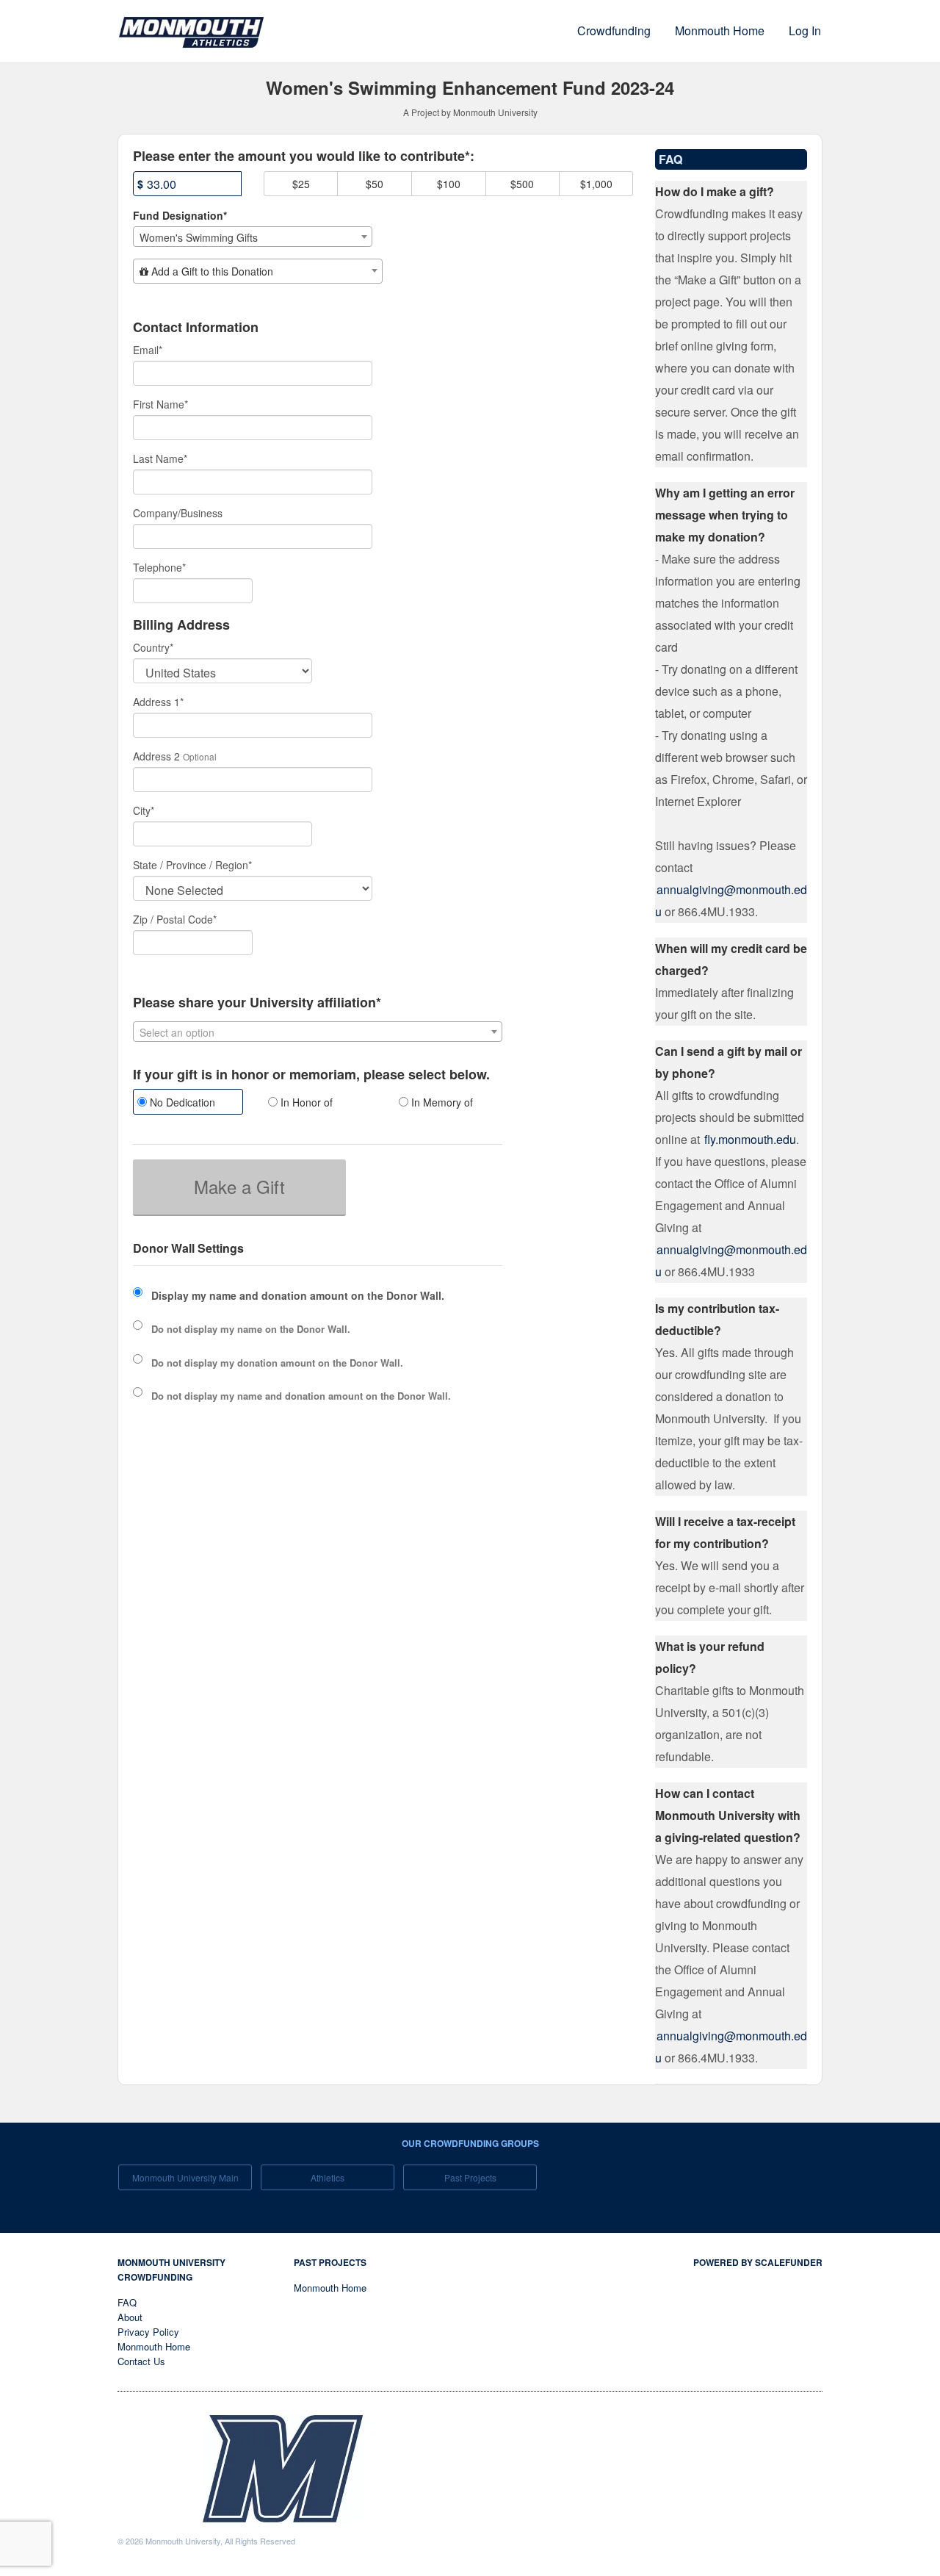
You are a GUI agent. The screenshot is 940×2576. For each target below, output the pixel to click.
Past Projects (470, 2177)
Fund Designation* (180, 215)
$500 (522, 184)
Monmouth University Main (185, 2177)
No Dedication (181, 1102)
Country (153, 647)
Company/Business (178, 513)
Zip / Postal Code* (175, 919)
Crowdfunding (614, 30)
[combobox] (253, 237)
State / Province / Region (192, 865)
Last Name (160, 458)
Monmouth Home (720, 30)
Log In (805, 30)
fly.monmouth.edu (750, 1139)
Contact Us (141, 2361)
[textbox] (258, 271)
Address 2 (156, 756)
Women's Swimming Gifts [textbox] (199, 237)
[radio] (187, 1104)
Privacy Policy (148, 2332)
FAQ (127, 2302)
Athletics (328, 2177)
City (144, 810)
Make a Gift (239, 1186)
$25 (301, 184)
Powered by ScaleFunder (758, 2262)
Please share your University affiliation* (257, 1003)
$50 (375, 184)
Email (148, 350)
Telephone (159, 567)
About (130, 2317)
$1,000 (596, 184)
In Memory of (441, 1102)
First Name (160, 404)
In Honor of (305, 1102)
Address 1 (158, 702)
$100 (449, 184)
